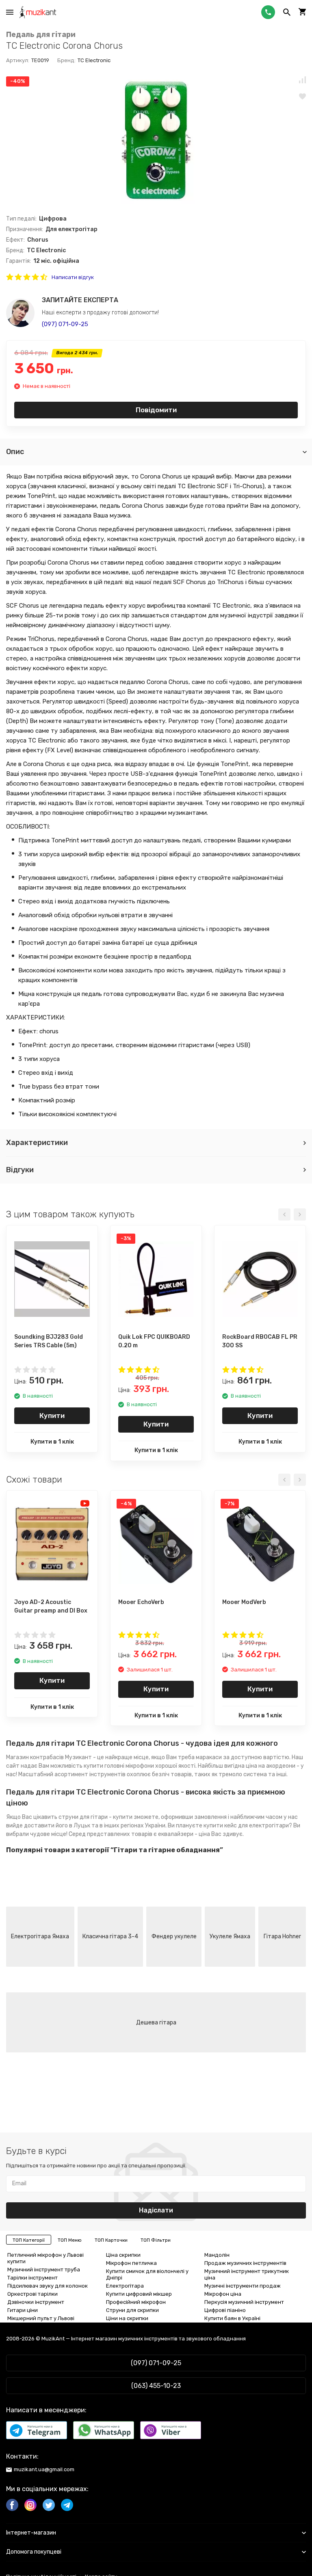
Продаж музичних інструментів (245, 2263)
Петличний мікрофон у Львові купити (45, 2258)
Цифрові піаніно (225, 2310)
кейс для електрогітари (257, 1826)
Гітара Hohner (282, 1936)
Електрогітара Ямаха (40, 1936)
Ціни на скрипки (127, 2318)
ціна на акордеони (271, 1766)
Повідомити (156, 410)
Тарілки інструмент (32, 2278)
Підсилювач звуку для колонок (48, 2286)
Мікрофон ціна (223, 2294)
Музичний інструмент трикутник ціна (247, 2274)
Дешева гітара (156, 2023)
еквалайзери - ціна (184, 1834)
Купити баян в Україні (232, 2318)
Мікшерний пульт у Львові (41, 2318)
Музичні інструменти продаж (243, 2286)
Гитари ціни (23, 2310)
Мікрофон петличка (131, 2263)
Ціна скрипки (123, 2255)
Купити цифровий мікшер (139, 2294)
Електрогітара (125, 2286)
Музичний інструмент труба (44, 2270)
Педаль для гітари (41, 35)
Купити (52, 1416)
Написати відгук (73, 277)
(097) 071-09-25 (65, 324)
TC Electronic (94, 60)
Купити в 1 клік (52, 1442)
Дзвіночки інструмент (36, 2302)
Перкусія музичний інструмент (244, 2302)
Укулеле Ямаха (230, 1936)
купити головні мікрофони (119, 1766)
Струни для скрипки (132, 2310)
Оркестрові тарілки (32, 2294)
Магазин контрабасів (35, 1757)
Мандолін (217, 2255)
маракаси (209, 1757)
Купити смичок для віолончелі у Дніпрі (147, 2274)
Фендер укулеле (174, 1936)
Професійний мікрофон (136, 2302)
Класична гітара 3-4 (110, 1936)
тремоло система (243, 1774)
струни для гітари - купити (95, 1817)
